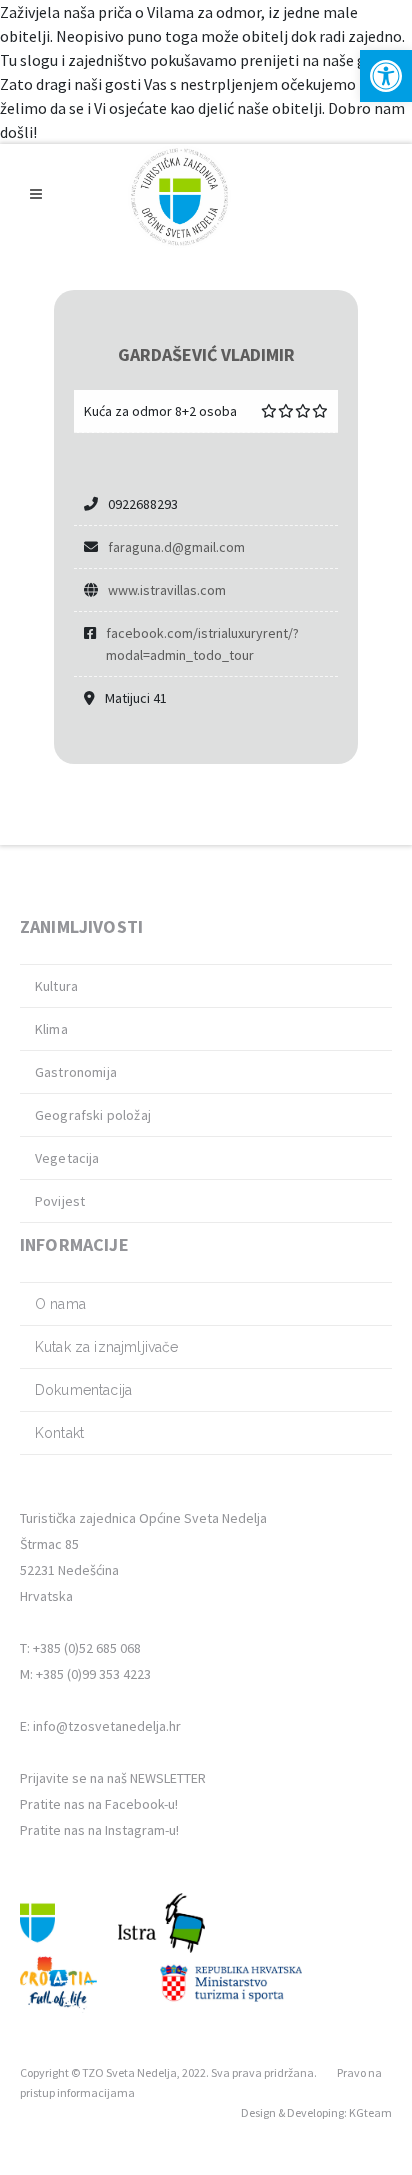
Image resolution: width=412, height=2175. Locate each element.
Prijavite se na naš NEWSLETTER (113, 1778)
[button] (386, 76)
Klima (51, 1029)
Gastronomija (76, 1072)
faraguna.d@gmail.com (176, 547)
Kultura (56, 986)
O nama (60, 1304)
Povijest (60, 1201)
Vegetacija (67, 1158)
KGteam (370, 2112)
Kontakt (59, 1433)
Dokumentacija (83, 1390)
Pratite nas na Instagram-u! (99, 1830)
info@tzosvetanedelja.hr (107, 1726)
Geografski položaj (93, 1115)
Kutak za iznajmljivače (107, 1347)
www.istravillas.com (167, 590)
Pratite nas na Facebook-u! (99, 1804)
